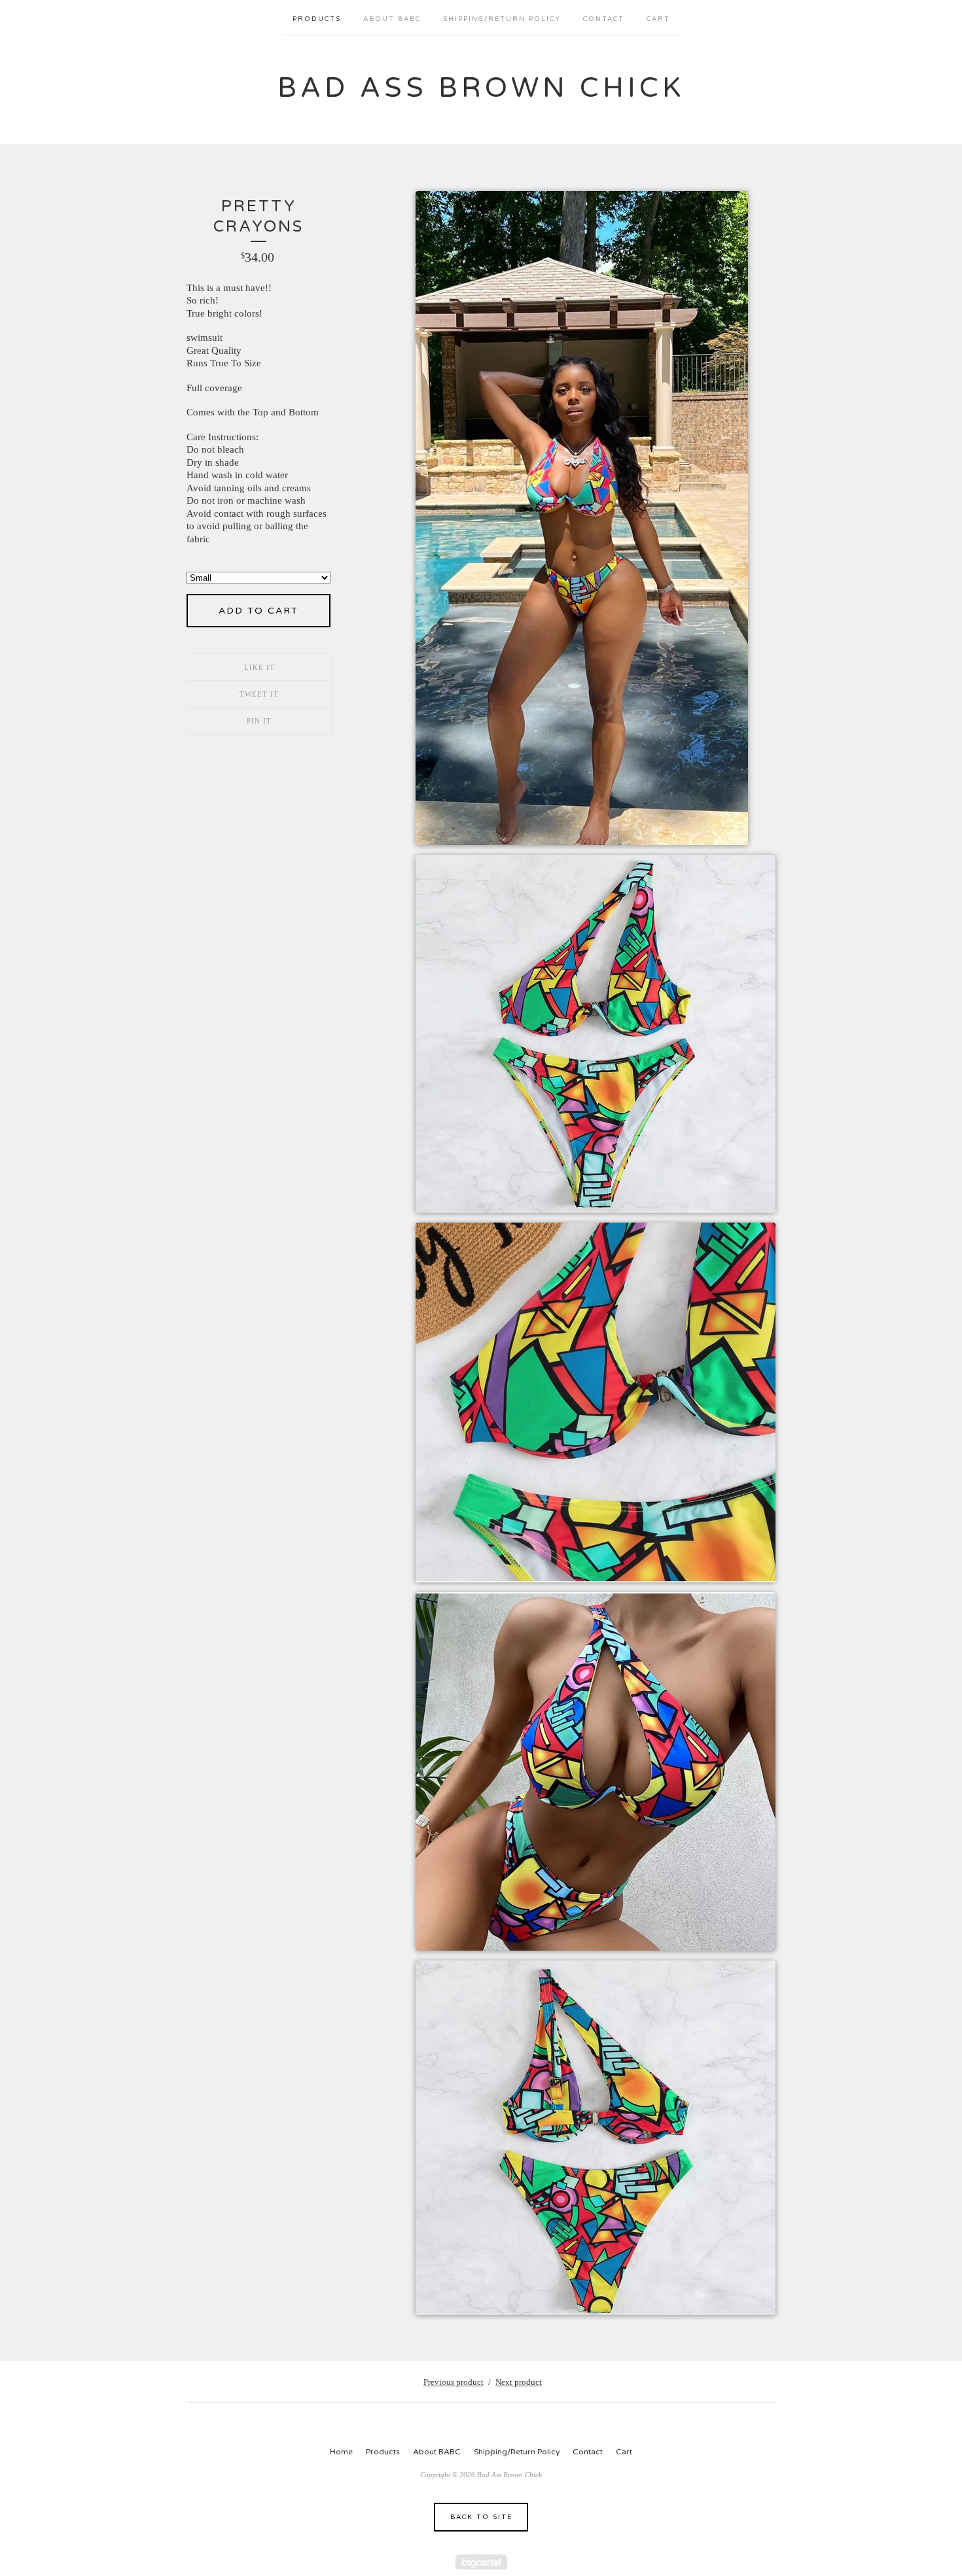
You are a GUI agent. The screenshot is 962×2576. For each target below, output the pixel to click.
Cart (658, 19)
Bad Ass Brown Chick (481, 88)
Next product (519, 2382)
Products (317, 19)
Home (341, 2452)
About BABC (392, 19)
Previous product (454, 2382)
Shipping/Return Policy (502, 19)
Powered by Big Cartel (481, 2562)
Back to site (481, 2517)
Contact (604, 19)
